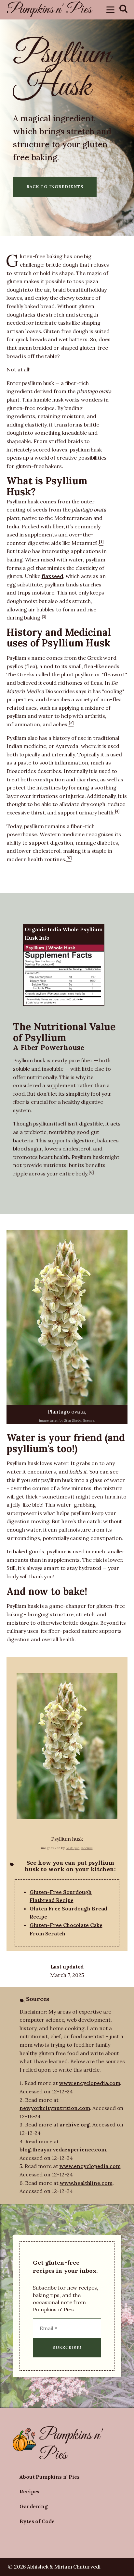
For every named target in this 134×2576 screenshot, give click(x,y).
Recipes (29, 2491)
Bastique (73, 1848)
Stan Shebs (73, 1420)
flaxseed (52, 576)
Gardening (34, 2506)
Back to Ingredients (55, 187)
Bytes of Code (37, 2521)
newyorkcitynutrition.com (55, 2108)
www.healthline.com (86, 2183)
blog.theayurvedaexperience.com (63, 2149)
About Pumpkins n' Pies (50, 2477)
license (89, 1420)
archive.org (75, 2125)
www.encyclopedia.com (89, 2083)
